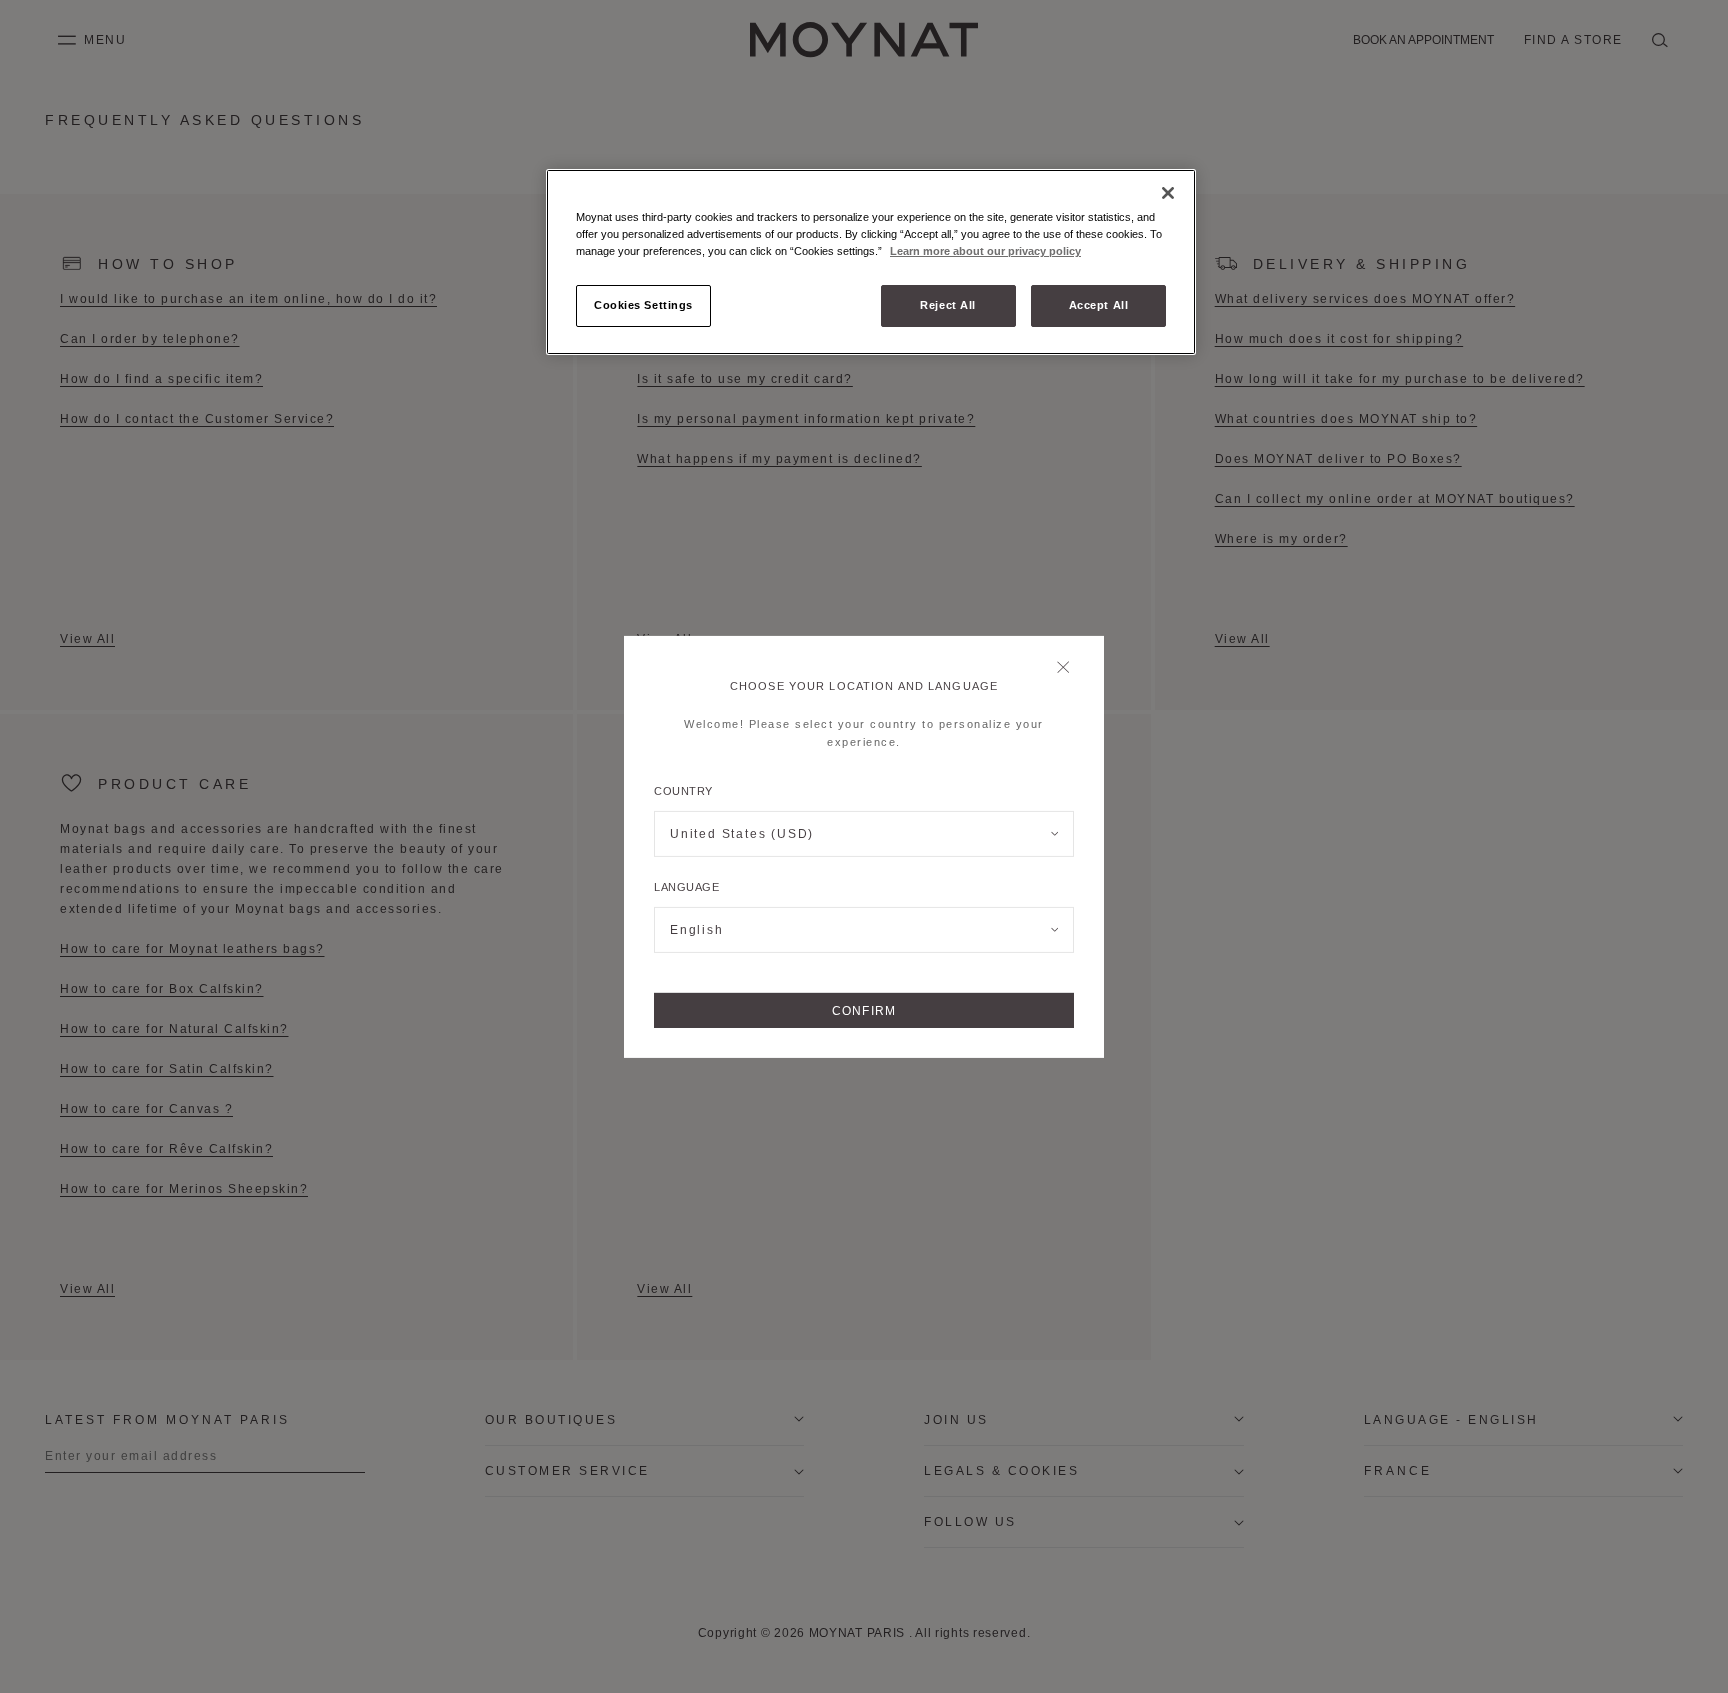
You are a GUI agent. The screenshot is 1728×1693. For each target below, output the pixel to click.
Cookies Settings (643, 305)
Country (683, 791)
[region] (871, 262)
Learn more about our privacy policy (985, 251)
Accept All (1099, 305)
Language (686, 887)
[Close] (1068, 668)
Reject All (948, 305)
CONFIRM (864, 1010)
